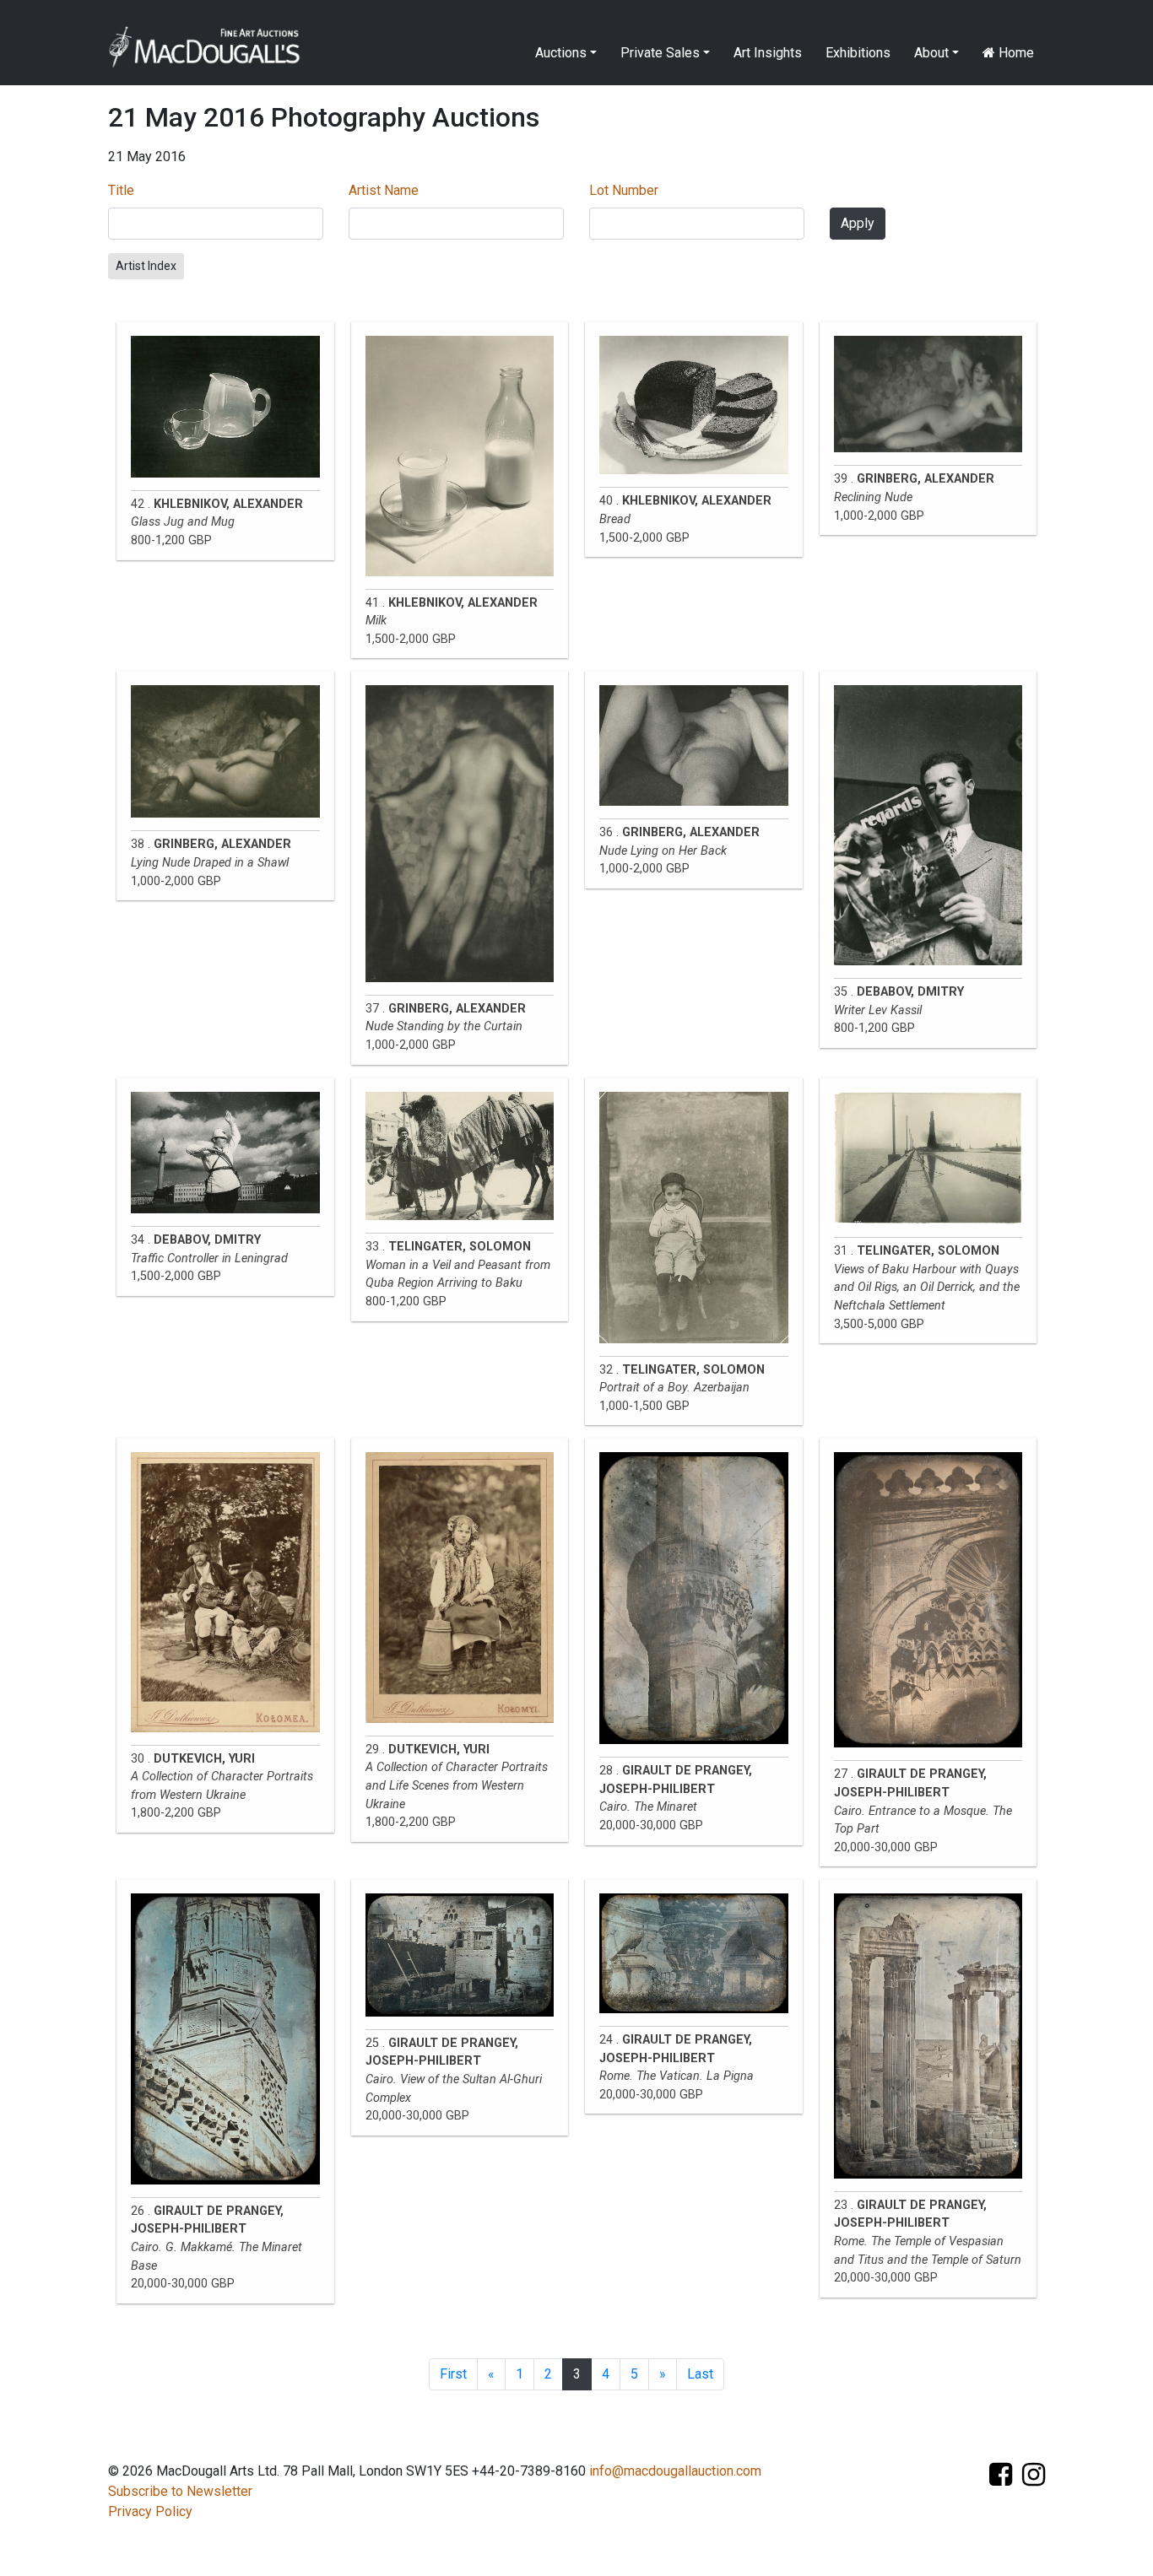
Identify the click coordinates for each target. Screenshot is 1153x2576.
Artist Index (146, 266)
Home (1015, 53)
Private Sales (660, 53)
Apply (858, 223)
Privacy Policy (150, 2511)
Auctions (561, 53)
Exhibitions (858, 53)
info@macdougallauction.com (675, 2471)
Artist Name (384, 190)
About (931, 53)
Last (700, 2374)
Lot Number (624, 190)
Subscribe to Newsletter (180, 2491)
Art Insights (768, 53)
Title (121, 190)
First (453, 2374)
